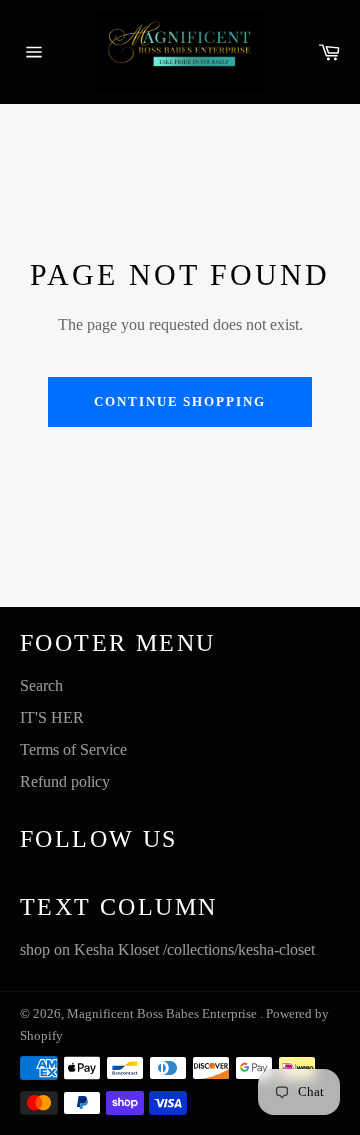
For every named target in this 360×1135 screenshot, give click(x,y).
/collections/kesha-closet (239, 949)
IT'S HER (52, 717)
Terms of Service (73, 749)
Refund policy (65, 781)
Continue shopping (180, 401)
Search (41, 685)
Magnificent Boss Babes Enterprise (163, 1014)
